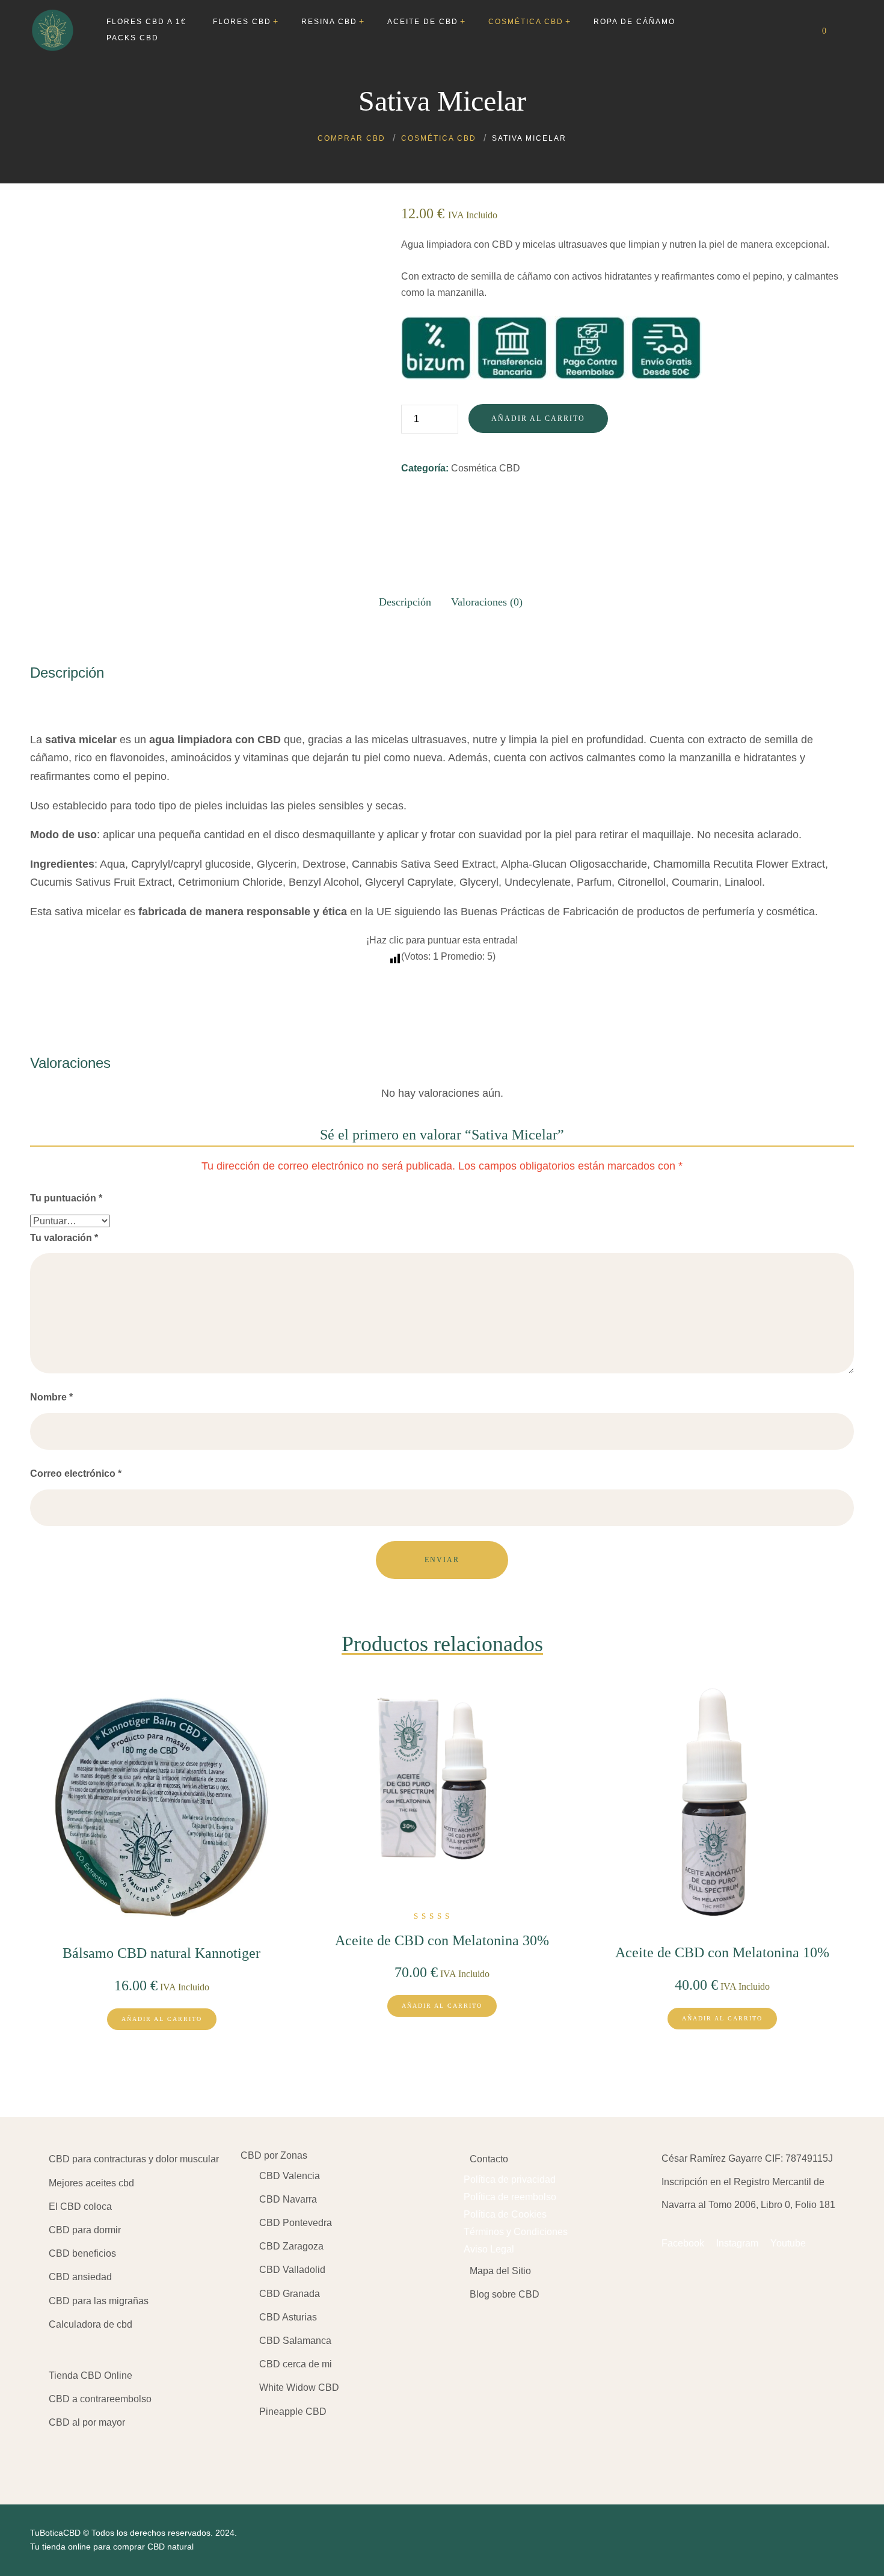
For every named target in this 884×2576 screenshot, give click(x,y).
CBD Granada (290, 2294)
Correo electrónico (76, 1474)
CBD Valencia (290, 2176)
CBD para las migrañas (99, 2301)
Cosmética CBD (486, 468)
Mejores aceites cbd (91, 2183)
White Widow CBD (299, 2387)
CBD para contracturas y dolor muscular (134, 2159)
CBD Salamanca (295, 2341)
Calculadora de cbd (91, 2324)
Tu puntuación (66, 1198)
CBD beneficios (82, 2253)
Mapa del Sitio (500, 2271)
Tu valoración (64, 1238)
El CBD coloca (80, 2206)
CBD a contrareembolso (100, 2399)
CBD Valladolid (292, 2270)
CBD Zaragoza (291, 2246)
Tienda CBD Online (91, 2375)
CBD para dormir (85, 2230)
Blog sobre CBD (505, 2294)
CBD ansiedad (80, 2277)
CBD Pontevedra (296, 2223)
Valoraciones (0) (487, 602)
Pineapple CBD (293, 2412)
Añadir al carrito (538, 419)
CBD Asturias (288, 2317)
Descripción (405, 602)
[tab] (405, 598)
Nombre (51, 1397)
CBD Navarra (288, 2199)
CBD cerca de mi (296, 2364)
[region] (156, 2482)
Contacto (489, 2159)
